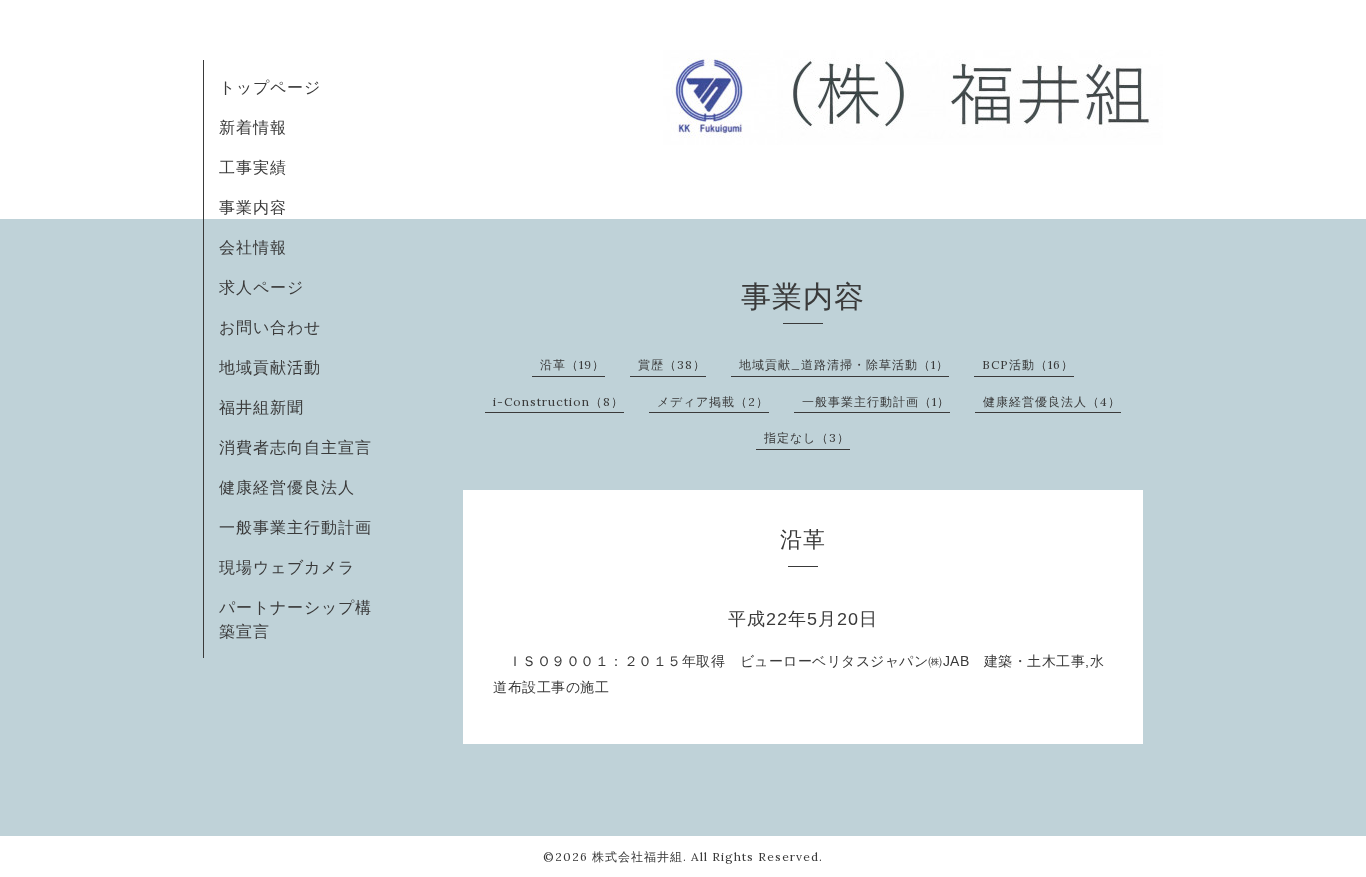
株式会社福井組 (637, 856)
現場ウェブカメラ (287, 567)
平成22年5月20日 (812, 619)
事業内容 (253, 207)
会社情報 (253, 247)
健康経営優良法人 (287, 487)
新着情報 (253, 127)
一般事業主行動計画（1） (876, 401)
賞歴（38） (672, 364)
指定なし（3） (807, 437)
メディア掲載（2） (713, 401)
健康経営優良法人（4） (1052, 401)
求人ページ (261, 287)
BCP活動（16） (1028, 364)
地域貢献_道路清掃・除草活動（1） (844, 364)
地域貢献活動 (270, 367)
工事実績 (253, 167)
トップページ (270, 87)
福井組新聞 (261, 407)
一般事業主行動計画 (295, 527)
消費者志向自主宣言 (295, 447)
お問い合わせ (270, 327)
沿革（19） (572, 364)
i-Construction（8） (558, 401)
